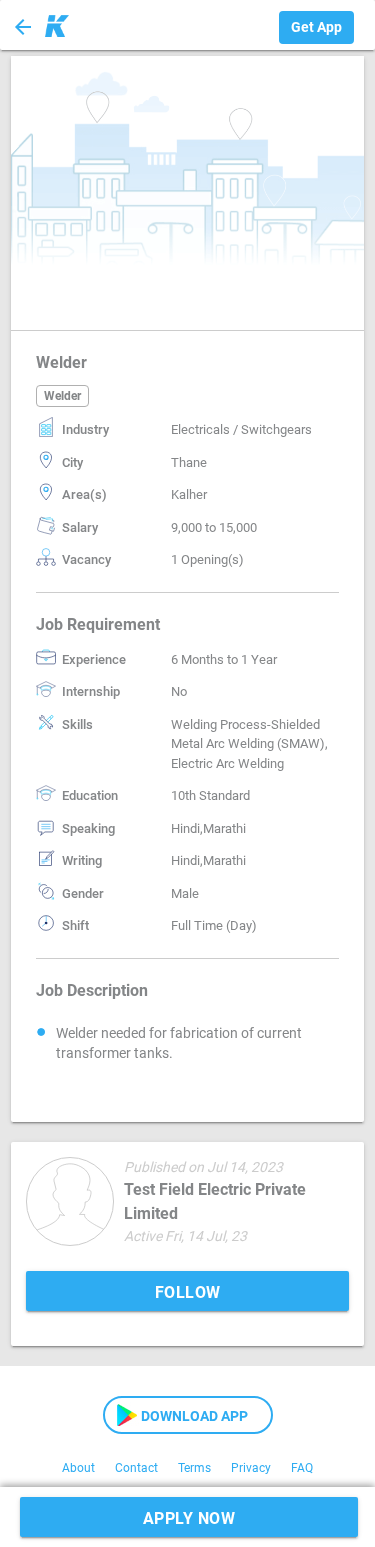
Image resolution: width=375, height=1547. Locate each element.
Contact (136, 1468)
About (78, 1468)
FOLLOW (188, 1292)
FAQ (302, 1468)
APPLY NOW (189, 1518)
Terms (194, 1468)
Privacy (251, 1468)
